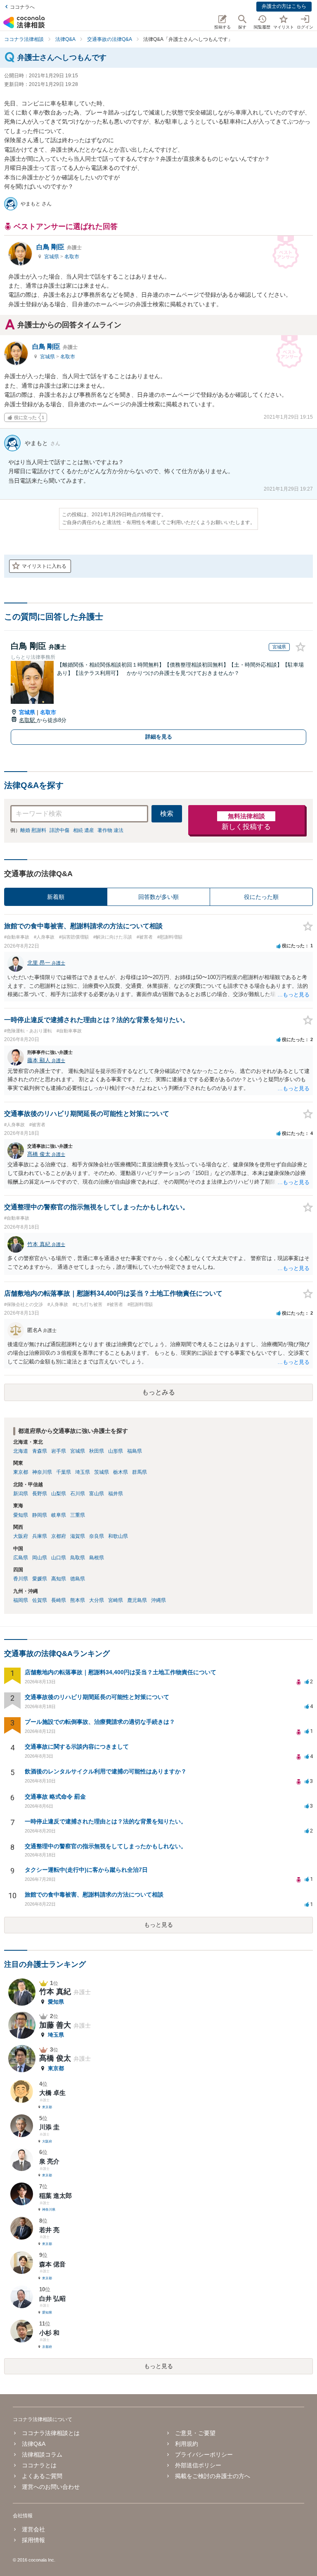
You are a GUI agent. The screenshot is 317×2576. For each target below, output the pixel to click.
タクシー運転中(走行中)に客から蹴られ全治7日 (86, 1870)
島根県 (97, 1558)
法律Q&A (34, 2444)
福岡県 (21, 1600)
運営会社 (33, 2529)
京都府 (59, 1536)
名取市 (72, 257)
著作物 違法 (110, 830)
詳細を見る (159, 737)
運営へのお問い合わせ (51, 2487)
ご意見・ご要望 (195, 2433)
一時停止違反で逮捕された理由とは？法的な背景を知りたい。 (106, 1821)
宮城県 (52, 257)
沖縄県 (158, 1600)
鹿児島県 (137, 1600)
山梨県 (59, 1494)
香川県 (21, 1579)
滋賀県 (78, 1536)
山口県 (59, 1558)
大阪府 (21, 1536)
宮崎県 (116, 1600)
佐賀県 (40, 1600)
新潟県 (21, 1494)
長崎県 (59, 1600)
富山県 (97, 1494)
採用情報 (33, 2540)
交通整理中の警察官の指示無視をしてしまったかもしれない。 (106, 1846)
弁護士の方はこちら (284, 6)
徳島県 (78, 1579)
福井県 (116, 1494)
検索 (167, 814)
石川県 (78, 1494)
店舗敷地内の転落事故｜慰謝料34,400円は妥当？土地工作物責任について (121, 1672)
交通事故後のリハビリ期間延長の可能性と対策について (97, 1697)
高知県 (59, 1579)
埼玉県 (83, 1472)
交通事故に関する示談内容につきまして (77, 1747)
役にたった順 (261, 897)
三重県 (78, 1515)
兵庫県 (40, 1536)
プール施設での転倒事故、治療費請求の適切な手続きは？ (100, 1722)
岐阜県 (59, 1515)
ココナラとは (39, 2465)
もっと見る (158, 1925)
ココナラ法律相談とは (51, 2433)
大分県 (97, 1600)
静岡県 (40, 1515)
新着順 (56, 897)
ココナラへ (22, 7)
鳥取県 (78, 1558)
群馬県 (140, 1472)
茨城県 (102, 1472)
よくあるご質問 (42, 2476)
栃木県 (121, 1472)
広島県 (21, 1558)
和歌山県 (118, 1536)
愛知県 (21, 1515)
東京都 (21, 1472)
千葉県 (64, 1472)
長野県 (40, 1494)
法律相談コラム (42, 2454)
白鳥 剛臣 (59, 247)
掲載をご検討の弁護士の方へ (213, 2476)
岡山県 (40, 1558)
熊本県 (78, 1600)
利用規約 (187, 2444)
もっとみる (158, 1392)
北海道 (21, 1451)
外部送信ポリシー (198, 2465)
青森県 (40, 1451)
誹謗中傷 (59, 830)
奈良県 (97, 1536)
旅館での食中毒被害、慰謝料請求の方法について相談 (94, 1894)
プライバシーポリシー (204, 2454)
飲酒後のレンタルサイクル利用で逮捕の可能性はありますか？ (106, 1771)
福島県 (135, 1451)
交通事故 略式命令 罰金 (55, 1797)
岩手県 (59, 1451)
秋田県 (97, 1451)
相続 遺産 (84, 830)
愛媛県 (40, 1579)
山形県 (116, 1451)
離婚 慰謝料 (33, 830)
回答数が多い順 (158, 897)
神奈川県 (42, 1472)
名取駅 (28, 720)
